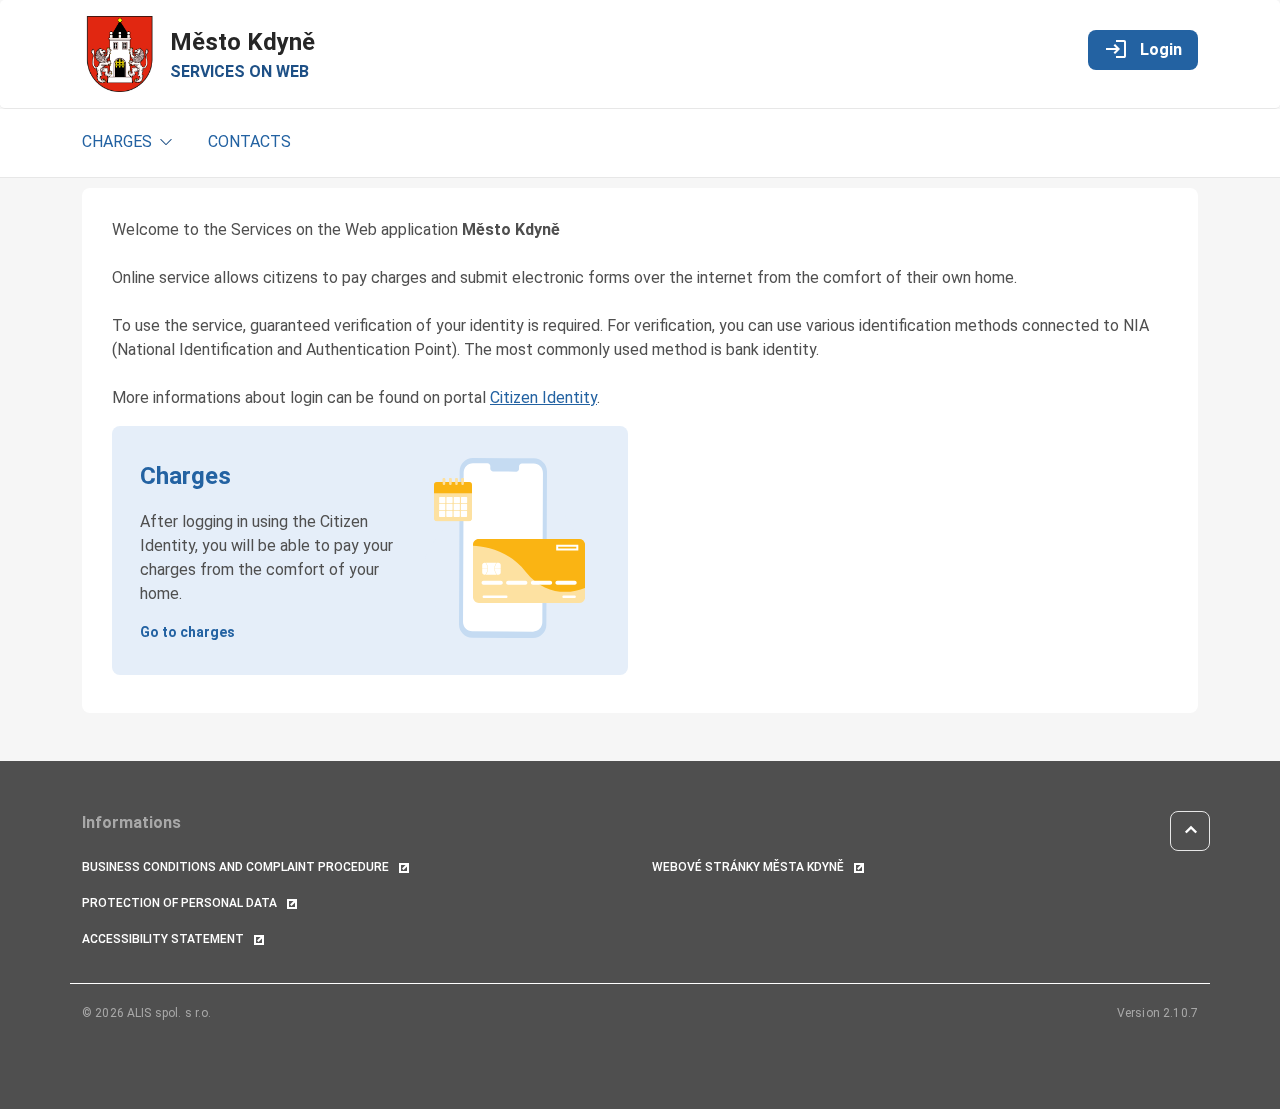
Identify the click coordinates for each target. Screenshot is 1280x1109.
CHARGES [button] (119, 141)
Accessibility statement (164, 939)
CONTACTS (249, 141)
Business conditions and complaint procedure (237, 867)
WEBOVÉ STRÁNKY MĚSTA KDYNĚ (749, 867)
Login (1143, 49)
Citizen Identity (543, 397)
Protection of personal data (181, 903)
